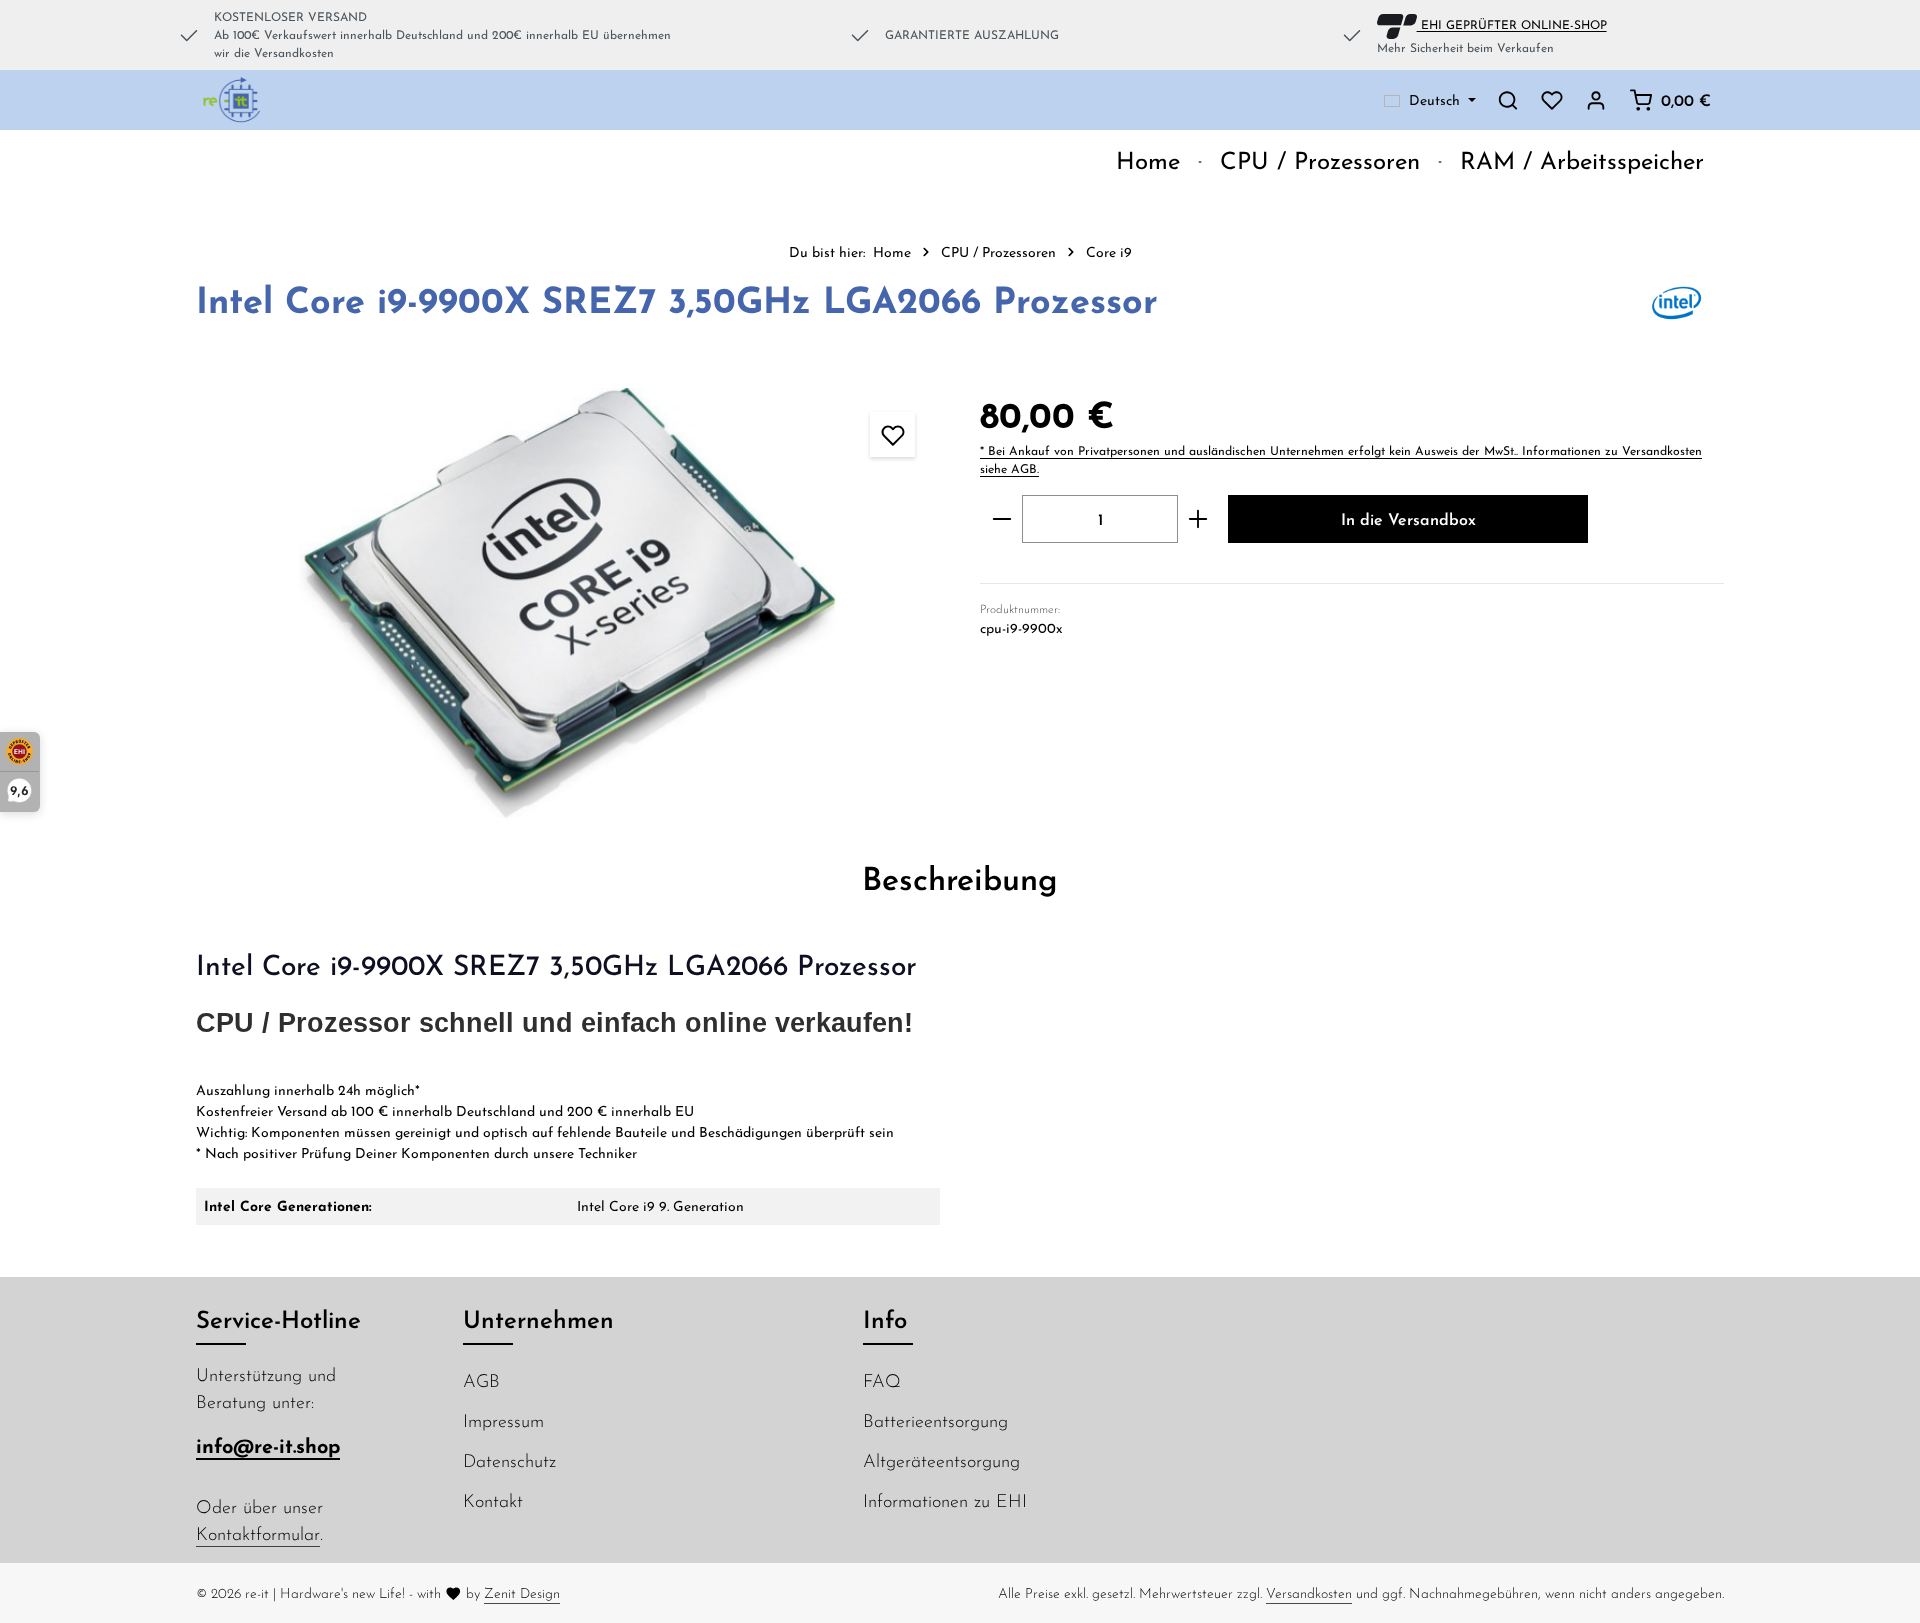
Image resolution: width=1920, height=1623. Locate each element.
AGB (481, 1380)
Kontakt (493, 1500)
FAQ (882, 1380)
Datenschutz (509, 1460)
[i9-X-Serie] (567, 603)
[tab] (960, 878)
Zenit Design (522, 1593)
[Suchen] (1508, 100)
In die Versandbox (1408, 519)
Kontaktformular (258, 1533)
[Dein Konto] (1596, 100)
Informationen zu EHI (945, 1500)
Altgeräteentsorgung (941, 1460)
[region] (568, 603)
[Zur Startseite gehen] (232, 100)
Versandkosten (1309, 1593)
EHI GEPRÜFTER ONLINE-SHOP (1512, 23)
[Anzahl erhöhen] (1198, 519)
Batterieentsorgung (935, 1420)
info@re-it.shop (268, 1445)
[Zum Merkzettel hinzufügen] (892, 434)
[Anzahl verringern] (1001, 519)
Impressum (503, 1420)
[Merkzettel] (1552, 100)
